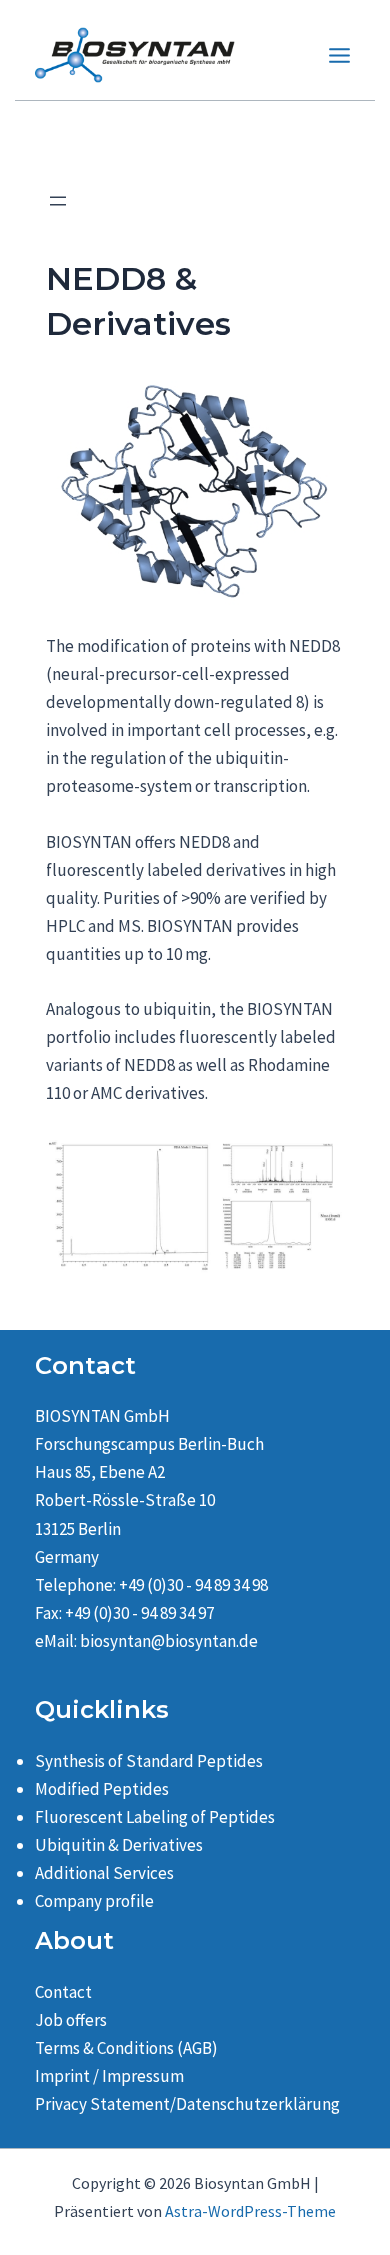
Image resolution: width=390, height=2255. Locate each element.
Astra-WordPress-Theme (250, 2211)
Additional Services (104, 1873)
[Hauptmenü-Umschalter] (340, 55)
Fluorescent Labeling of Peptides (155, 1817)
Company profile (94, 1901)
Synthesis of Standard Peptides (149, 1761)
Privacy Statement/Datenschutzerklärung (187, 2104)
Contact (63, 1992)
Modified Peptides (102, 1789)
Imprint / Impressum (109, 2076)
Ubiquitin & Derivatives (119, 1845)
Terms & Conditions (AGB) (126, 2048)
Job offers (71, 2020)
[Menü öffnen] (58, 201)
